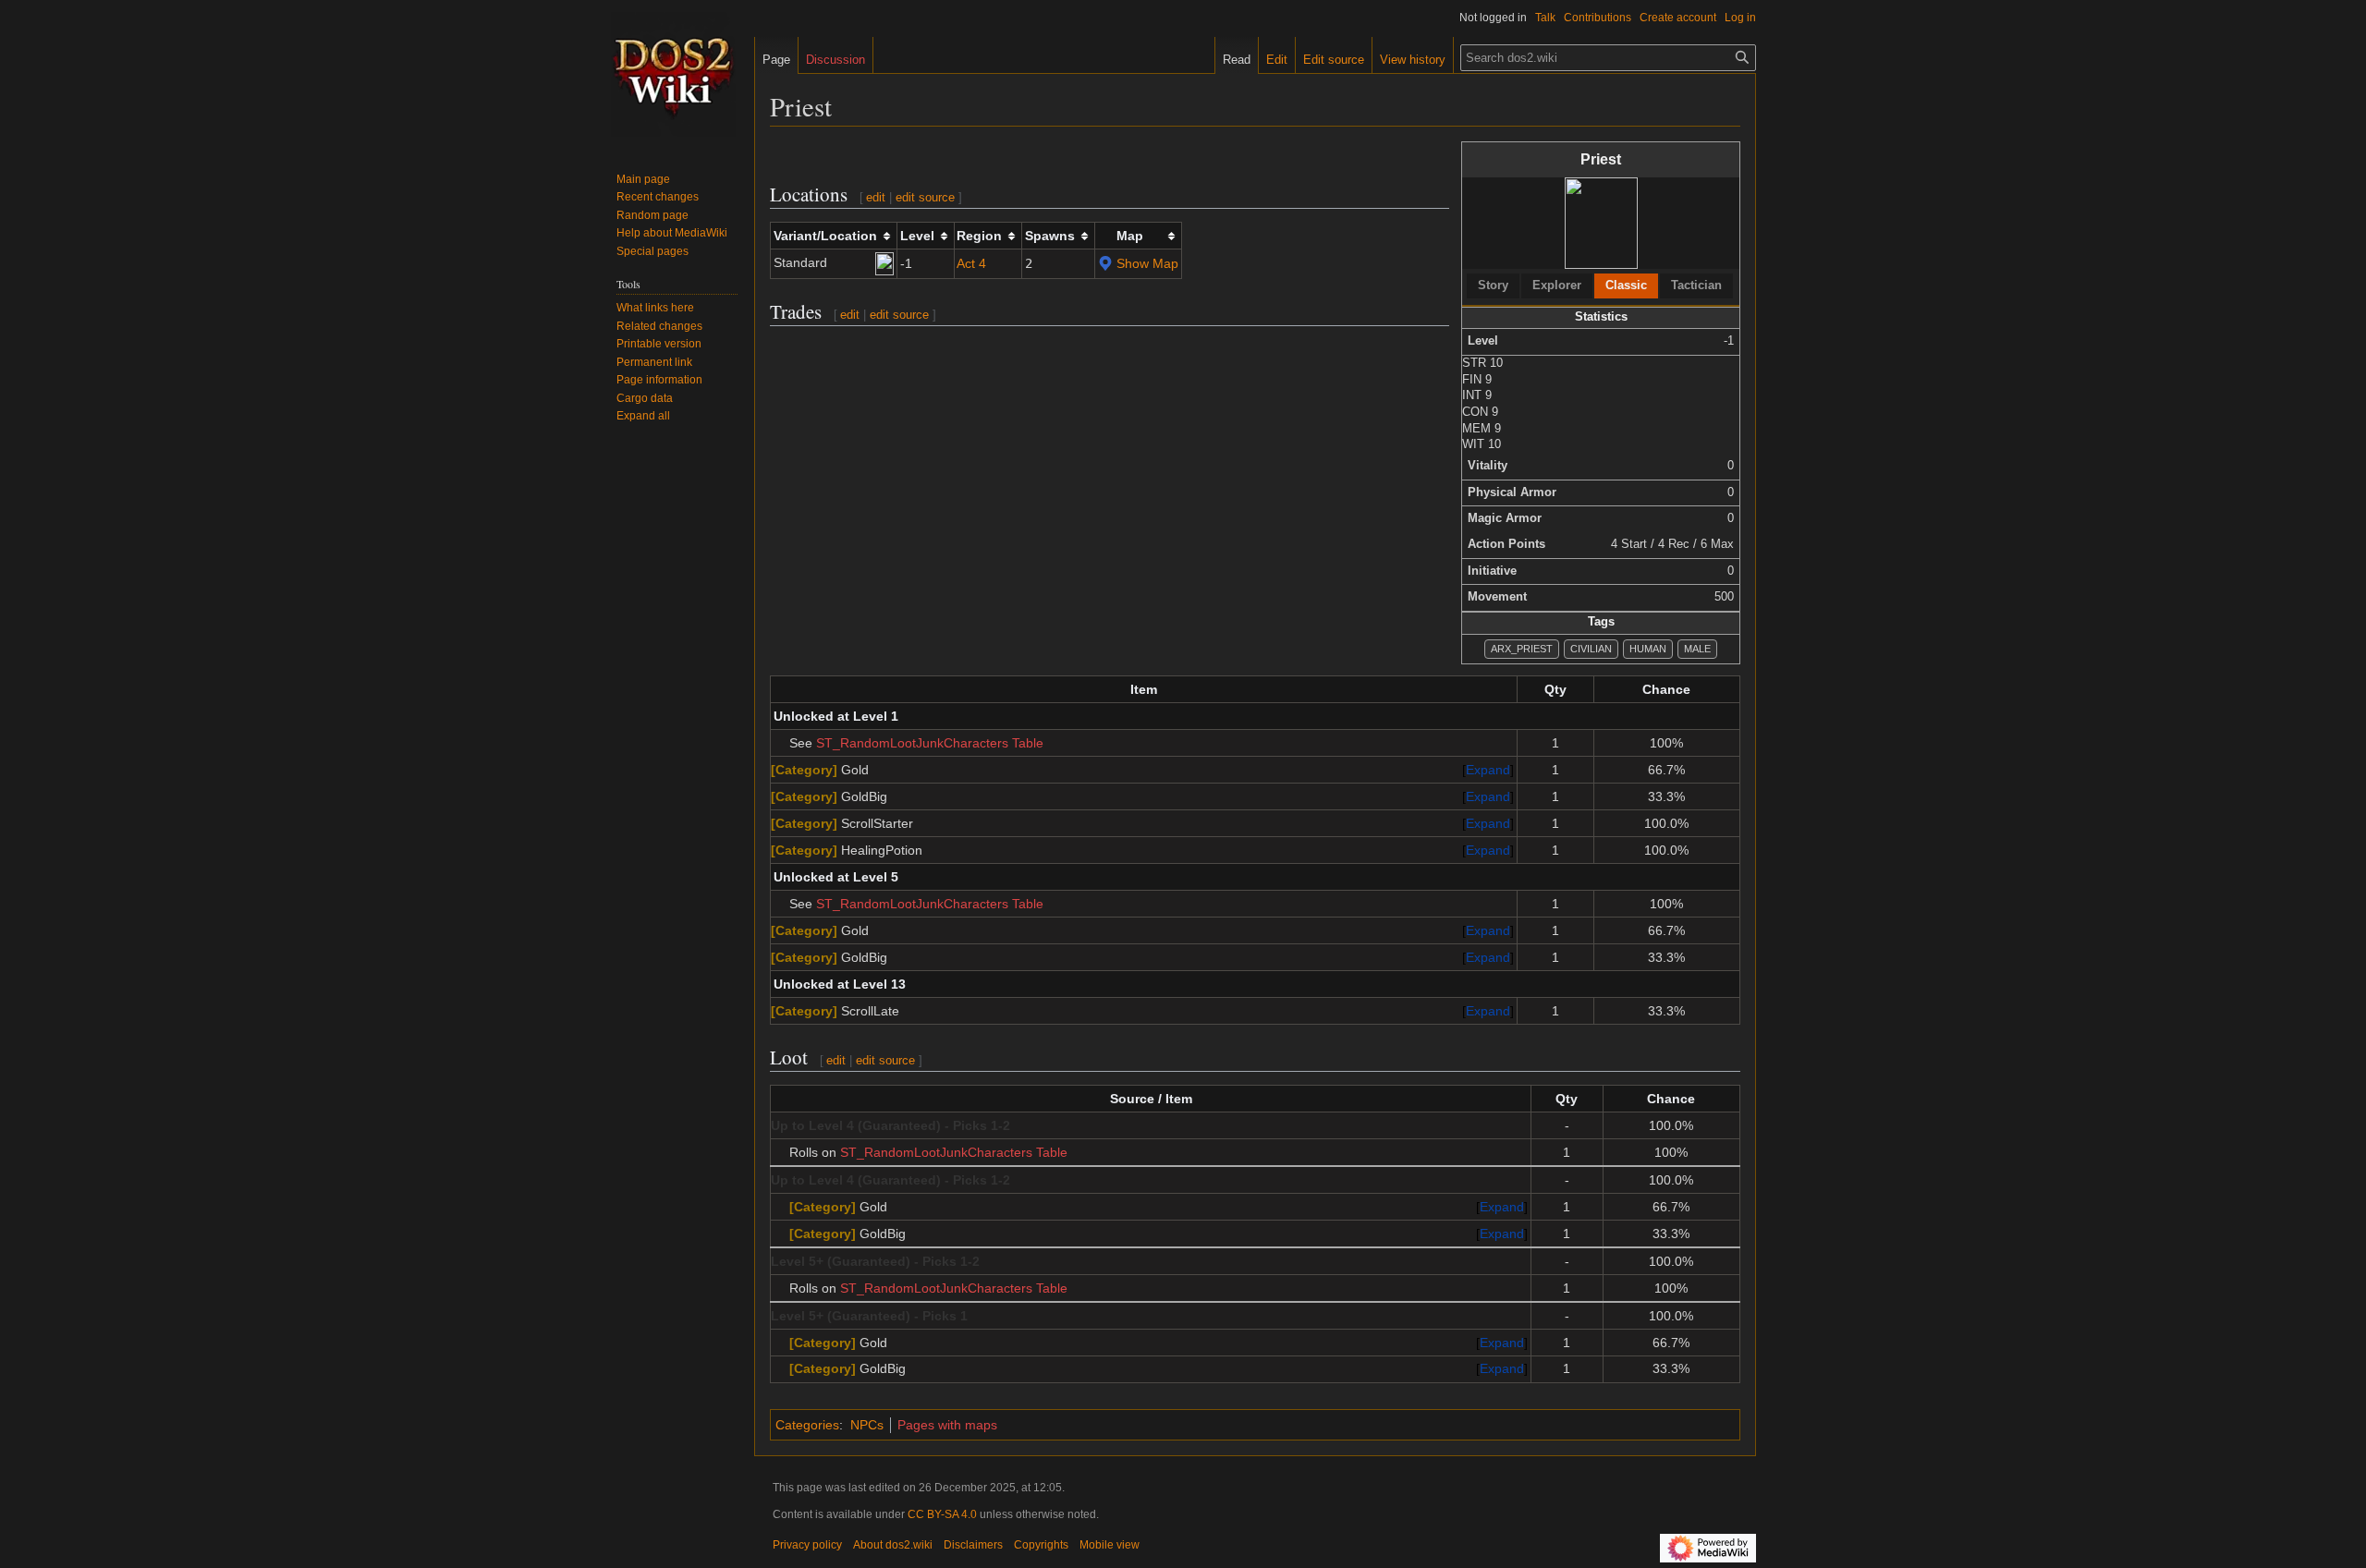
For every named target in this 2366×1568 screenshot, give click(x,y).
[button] (643, 416)
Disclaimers (973, 1545)
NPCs (867, 1425)
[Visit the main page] (673, 74)
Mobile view (1110, 1545)
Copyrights (1041, 1545)
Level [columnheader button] (917, 236)
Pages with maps (947, 1425)
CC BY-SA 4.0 (942, 1514)
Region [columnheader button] (979, 236)
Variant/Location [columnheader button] (825, 236)
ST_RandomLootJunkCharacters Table (930, 743)
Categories (807, 1425)
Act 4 (971, 263)
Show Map (1147, 263)
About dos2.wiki (893, 1545)
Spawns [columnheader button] (1050, 236)
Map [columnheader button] (1130, 236)
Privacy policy (807, 1545)
